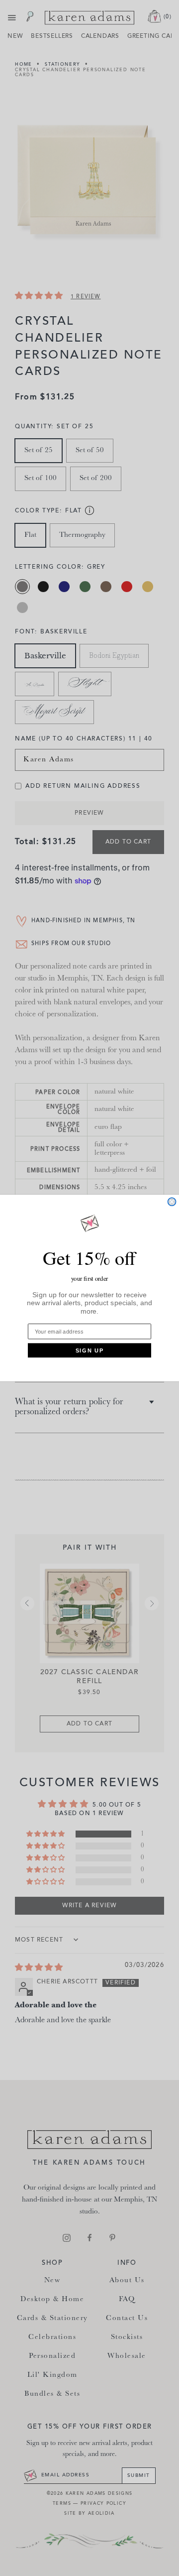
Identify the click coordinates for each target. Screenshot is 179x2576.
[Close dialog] (172, 1202)
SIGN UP (90, 1350)
